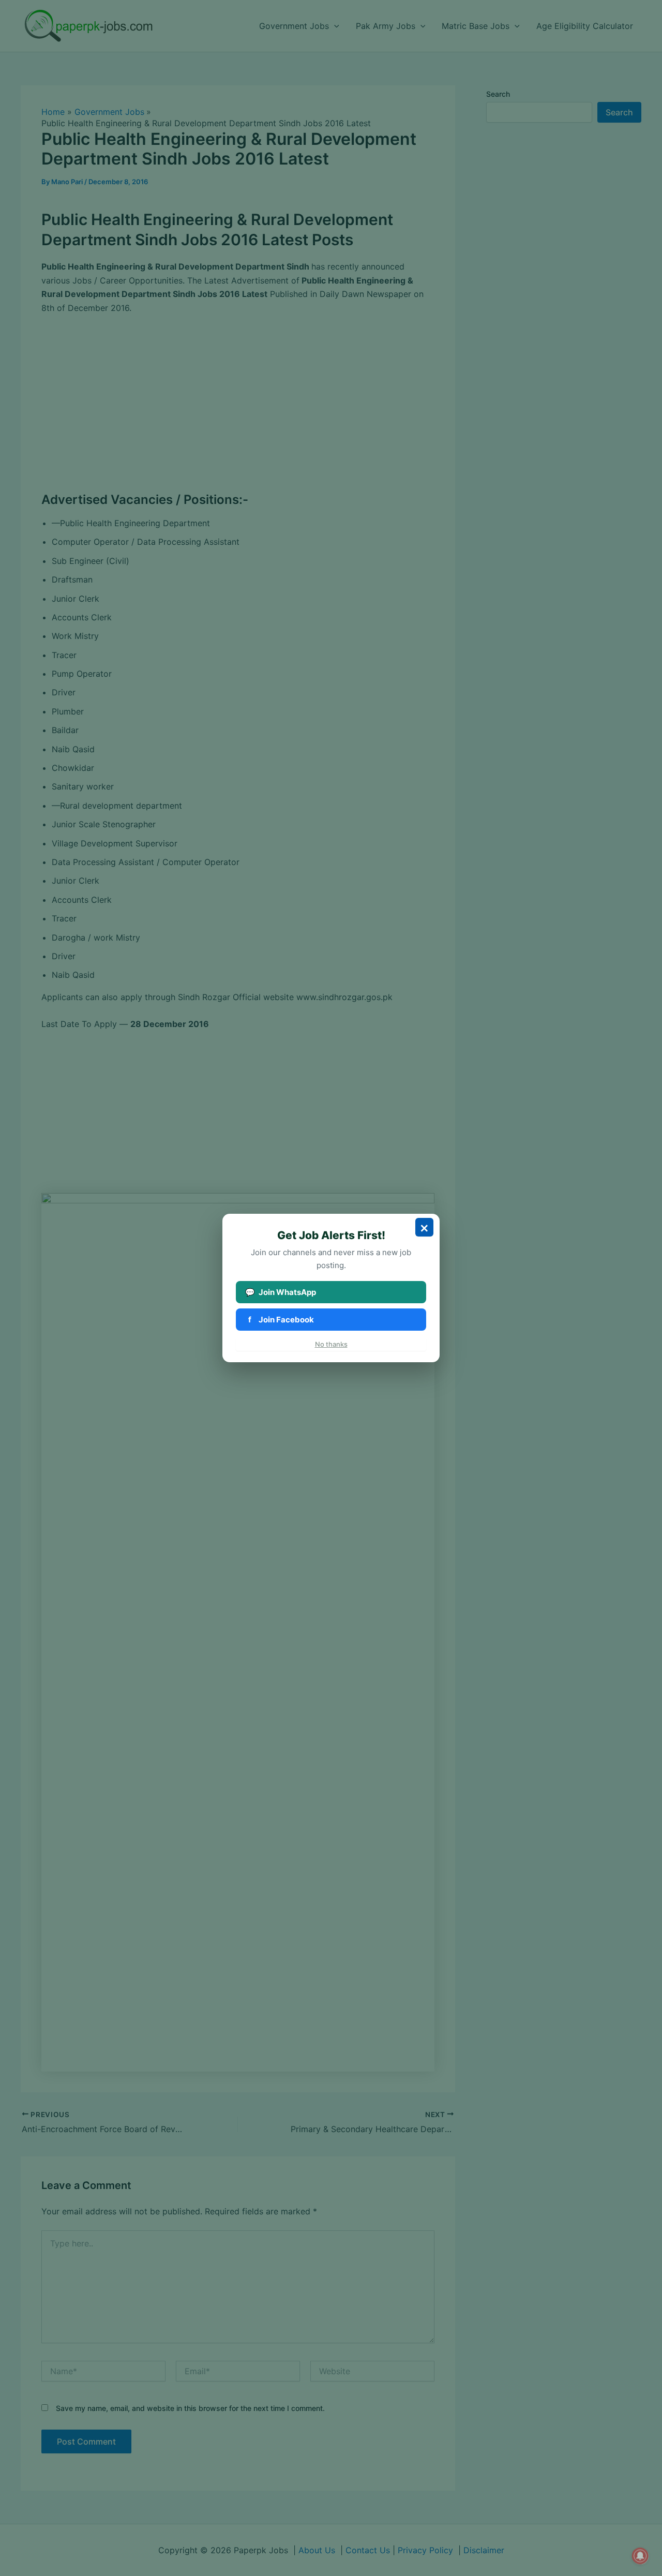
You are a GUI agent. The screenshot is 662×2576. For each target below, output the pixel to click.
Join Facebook (281, 1320)
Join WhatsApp (281, 1292)
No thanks (331, 1344)
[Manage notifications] (640, 2556)
